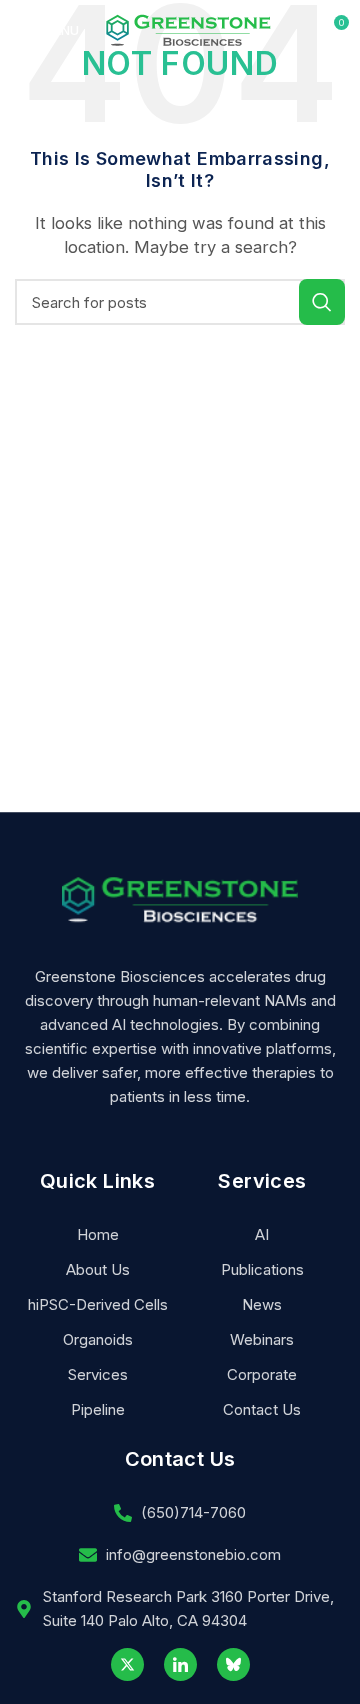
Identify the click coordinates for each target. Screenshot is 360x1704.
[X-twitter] (127, 1664)
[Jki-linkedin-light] (180, 1664)
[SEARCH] (322, 302)
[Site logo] (188, 28)
